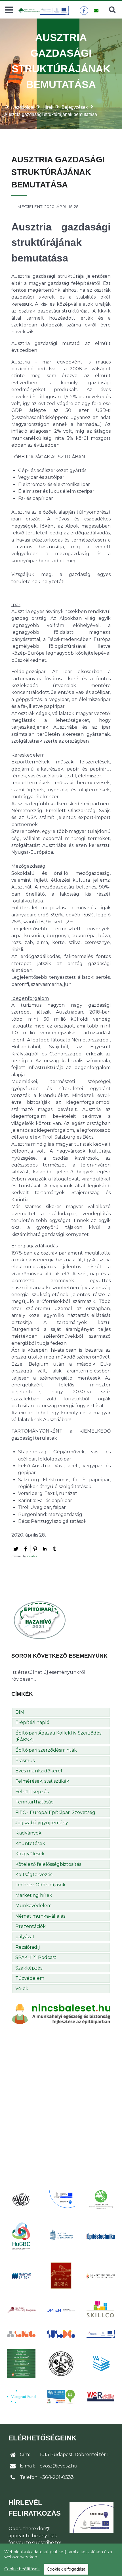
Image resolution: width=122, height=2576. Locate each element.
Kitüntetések (30, 1843)
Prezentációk (30, 1926)
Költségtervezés (34, 1875)
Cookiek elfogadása (66, 2569)
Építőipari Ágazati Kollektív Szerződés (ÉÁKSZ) (58, 1736)
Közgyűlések (30, 1854)
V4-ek (22, 1988)
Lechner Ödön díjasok (40, 1885)
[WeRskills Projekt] (101, 2397)
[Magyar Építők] (21, 2276)
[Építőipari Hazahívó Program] (40, 1620)
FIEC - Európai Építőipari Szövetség (55, 1812)
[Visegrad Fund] (21, 2397)
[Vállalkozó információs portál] (61, 2397)
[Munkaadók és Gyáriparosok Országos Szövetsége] (61, 2276)
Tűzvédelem (30, 1978)
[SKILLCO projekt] (101, 2310)
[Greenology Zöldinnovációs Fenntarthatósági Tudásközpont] (101, 2200)
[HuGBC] (21, 2236)
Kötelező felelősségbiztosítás (48, 1864)
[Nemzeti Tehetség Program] (21, 2310)
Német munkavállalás (40, 1916)
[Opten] (61, 2310)
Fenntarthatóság (35, 1802)
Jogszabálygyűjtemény (42, 1823)
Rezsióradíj (28, 1947)
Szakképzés (29, 1968)
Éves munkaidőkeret (39, 1771)
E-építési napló (32, 1722)
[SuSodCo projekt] (61, 2334)
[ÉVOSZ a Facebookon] (84, 11)
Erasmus (25, 1761)
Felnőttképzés (32, 1792)
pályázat (25, 1937)
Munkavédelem (33, 1906)
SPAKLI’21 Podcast (36, 1957)
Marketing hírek (34, 1895)
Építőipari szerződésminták (46, 1750)
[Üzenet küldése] (96, 11)
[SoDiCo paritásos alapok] (21, 2334)
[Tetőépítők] (61, 2364)
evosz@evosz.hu (59, 2466)
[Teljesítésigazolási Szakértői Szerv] (21, 2363)
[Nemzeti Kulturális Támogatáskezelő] (101, 2276)
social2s (32, 1556)
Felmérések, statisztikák (42, 1781)
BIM (20, 1712)
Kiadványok (28, 1833)
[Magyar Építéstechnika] (101, 2236)
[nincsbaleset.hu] (61, 2014)
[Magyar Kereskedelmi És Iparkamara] (61, 2236)
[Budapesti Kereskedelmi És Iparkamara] (21, 2200)
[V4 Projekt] (101, 2363)
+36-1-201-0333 (57, 2477)
